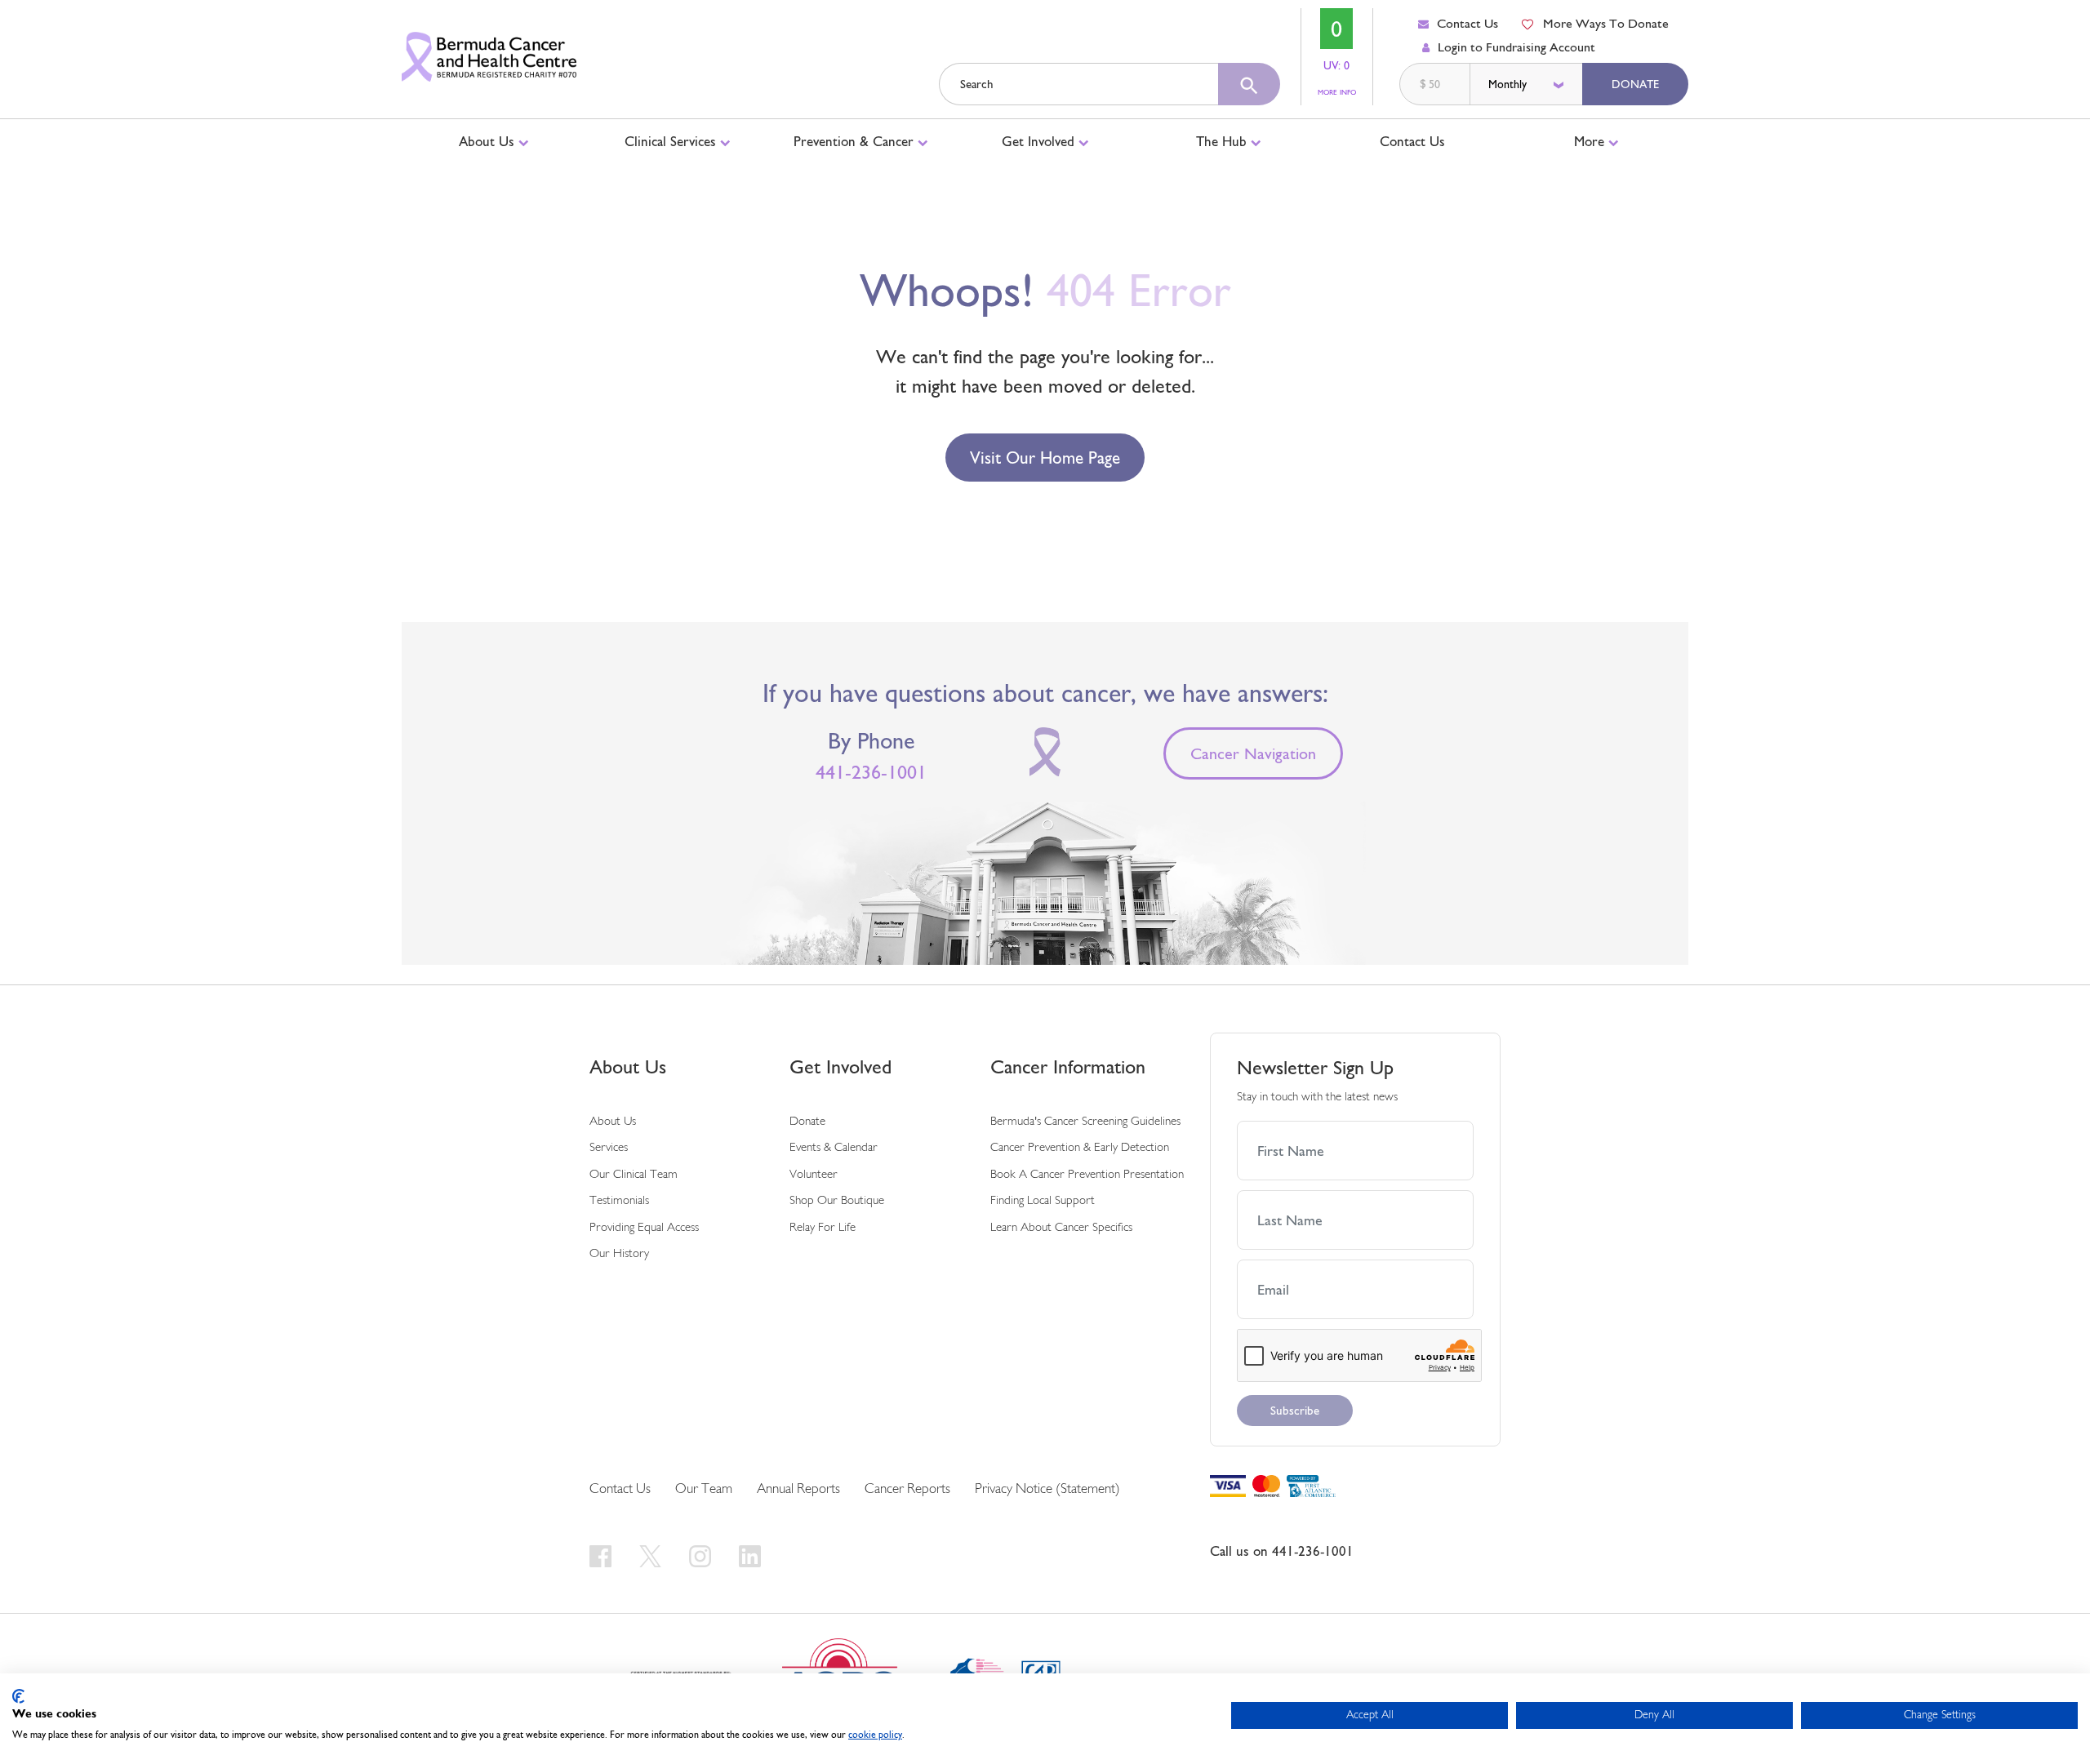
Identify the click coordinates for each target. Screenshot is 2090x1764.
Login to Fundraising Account (1516, 47)
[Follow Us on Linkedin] (750, 1556)
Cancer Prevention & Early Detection (1080, 1148)
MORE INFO (1337, 92)
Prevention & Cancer (856, 141)
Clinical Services (672, 141)
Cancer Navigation (1253, 753)
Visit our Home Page (1045, 458)
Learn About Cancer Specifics (1061, 1228)
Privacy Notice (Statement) (1047, 1489)
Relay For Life (823, 1228)
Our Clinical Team (634, 1175)
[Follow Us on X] (653, 1556)
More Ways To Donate (1606, 23)
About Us (489, 141)
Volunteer (814, 1175)
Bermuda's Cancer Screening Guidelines (1085, 1122)
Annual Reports (798, 1489)
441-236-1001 (871, 772)
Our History (619, 1254)
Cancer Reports (907, 1489)
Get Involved (1040, 141)
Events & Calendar (834, 1148)
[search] (1249, 84)
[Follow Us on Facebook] (603, 1556)
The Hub (1223, 141)
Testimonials (619, 1201)
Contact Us (1467, 23)
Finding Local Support (1043, 1201)
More (1591, 141)
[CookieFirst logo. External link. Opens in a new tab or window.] (18, 1696)
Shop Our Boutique (837, 1201)
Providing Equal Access (644, 1228)
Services (609, 1148)
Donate (1635, 84)
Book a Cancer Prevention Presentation (1087, 1175)
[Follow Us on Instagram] (703, 1556)
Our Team (704, 1489)
